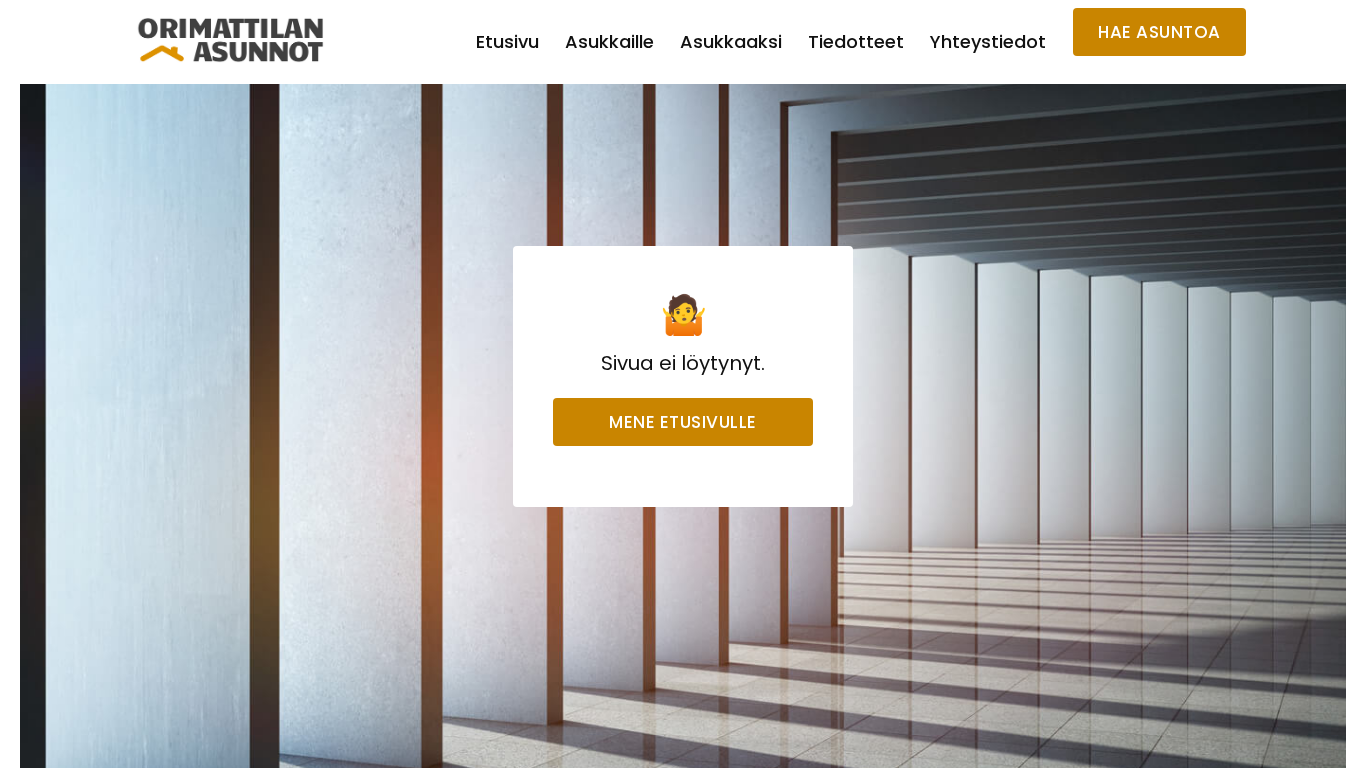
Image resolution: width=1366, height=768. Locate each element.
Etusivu (507, 41)
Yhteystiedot (988, 41)
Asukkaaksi (731, 41)
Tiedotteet (856, 41)
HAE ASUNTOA (1159, 32)
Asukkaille (609, 41)
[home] (231, 40)
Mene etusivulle (683, 422)
